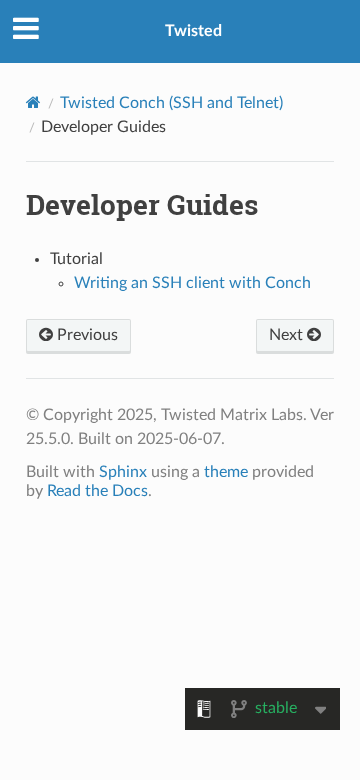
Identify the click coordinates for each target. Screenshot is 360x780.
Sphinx (123, 472)
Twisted (193, 31)
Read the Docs (97, 491)
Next (288, 335)
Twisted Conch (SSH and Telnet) (171, 103)
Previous (85, 335)
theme (226, 472)
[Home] (33, 102)
